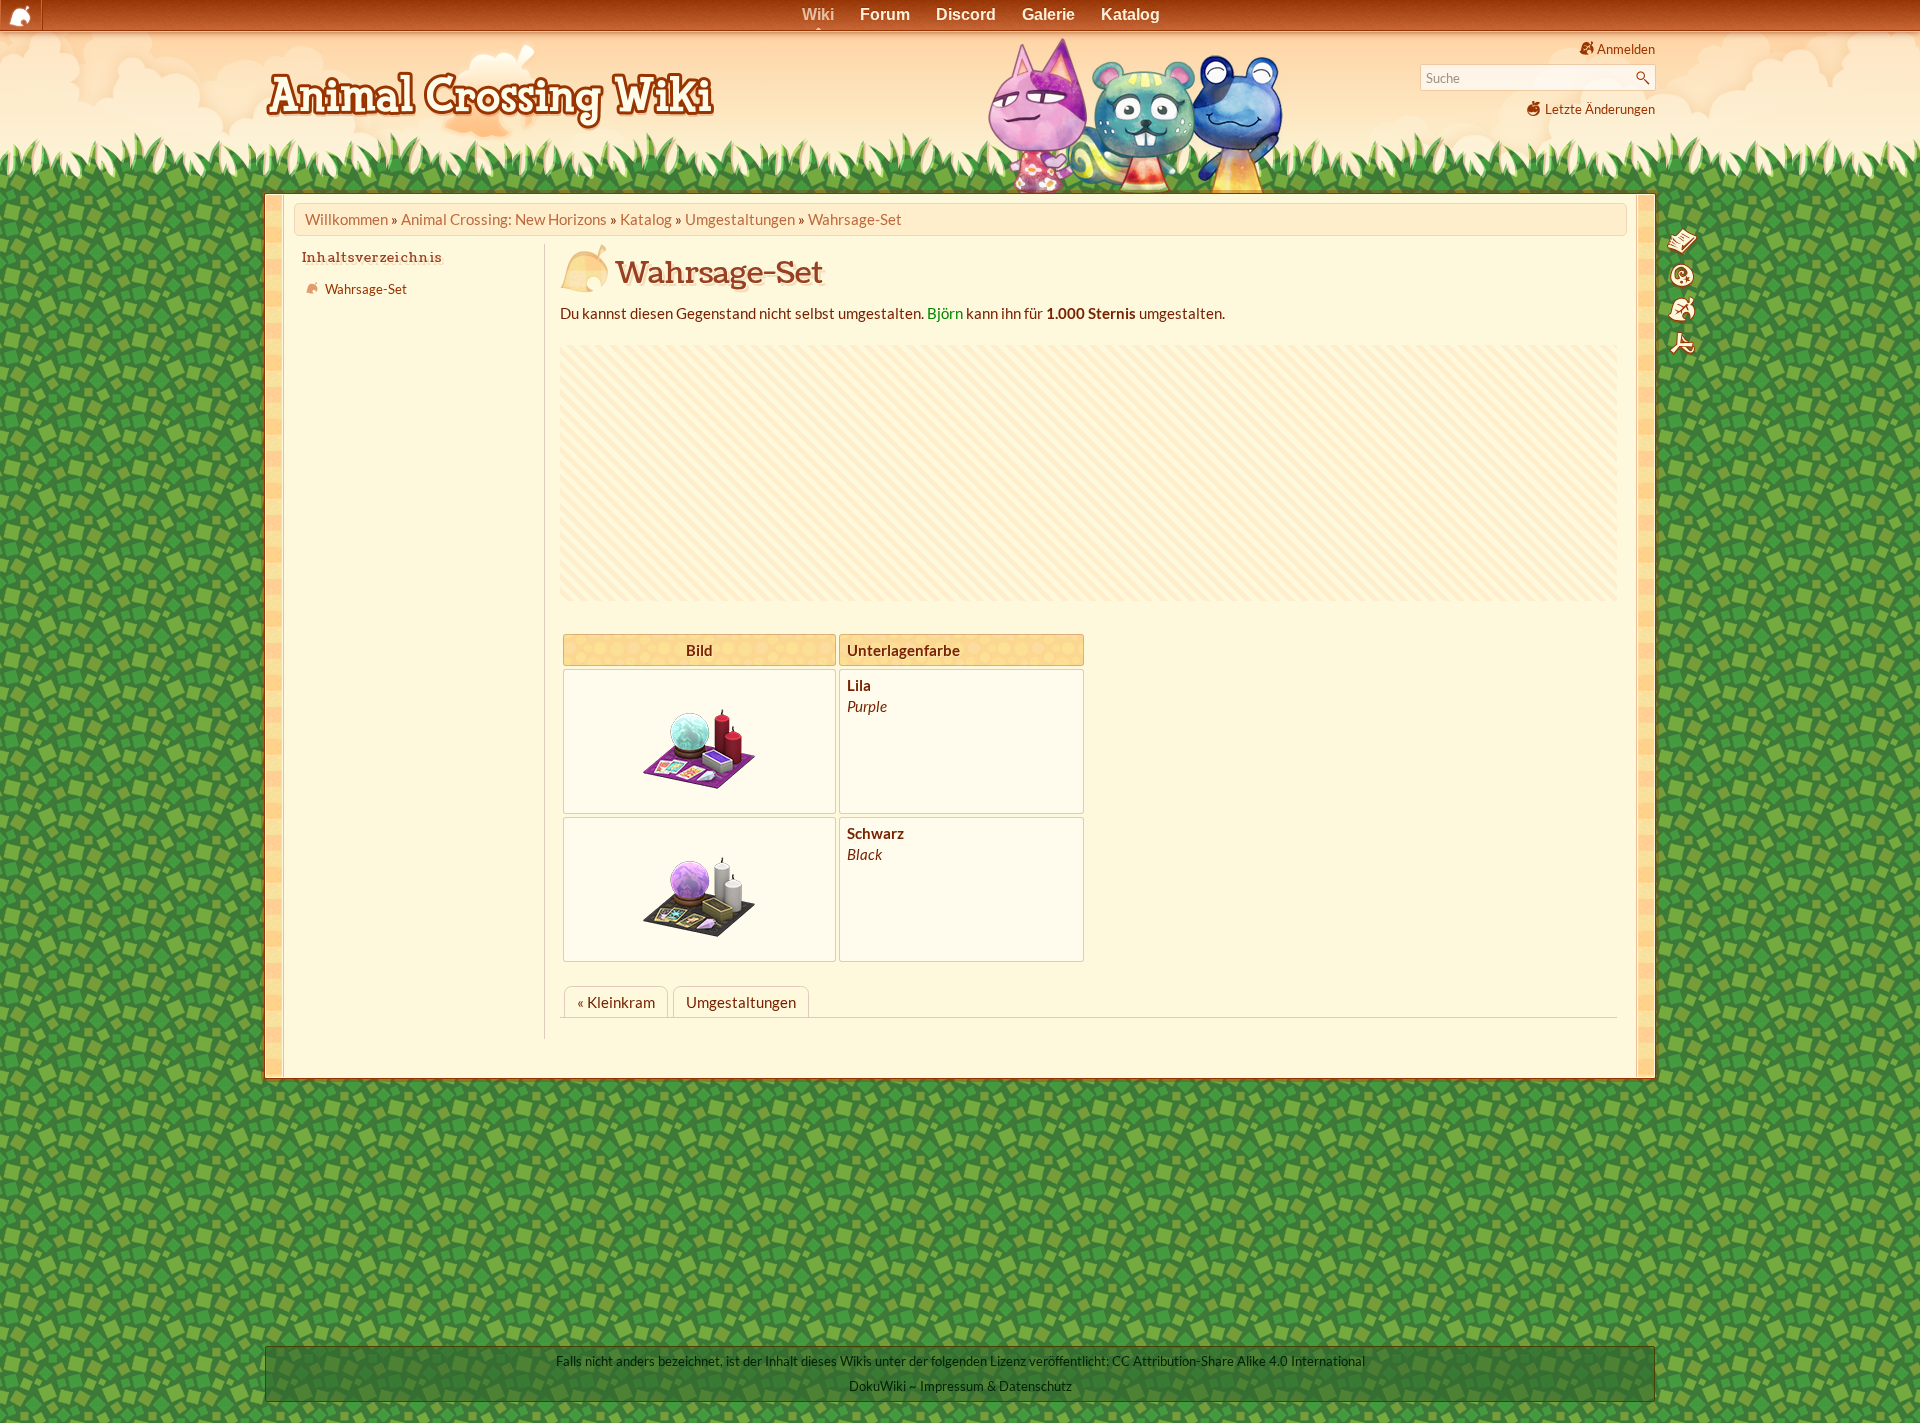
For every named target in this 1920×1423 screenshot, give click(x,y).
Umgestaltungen (740, 219)
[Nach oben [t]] (1682, 344)
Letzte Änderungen (1600, 109)
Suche (1645, 78)
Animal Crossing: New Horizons (504, 219)
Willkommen (346, 219)
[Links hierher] (1682, 310)
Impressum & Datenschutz (996, 1386)
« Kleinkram (616, 1002)
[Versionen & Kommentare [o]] (1682, 276)
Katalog (646, 219)
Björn (945, 313)
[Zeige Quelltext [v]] (1682, 242)
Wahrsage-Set (855, 219)
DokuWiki (877, 1386)
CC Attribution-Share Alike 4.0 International (1238, 1361)
